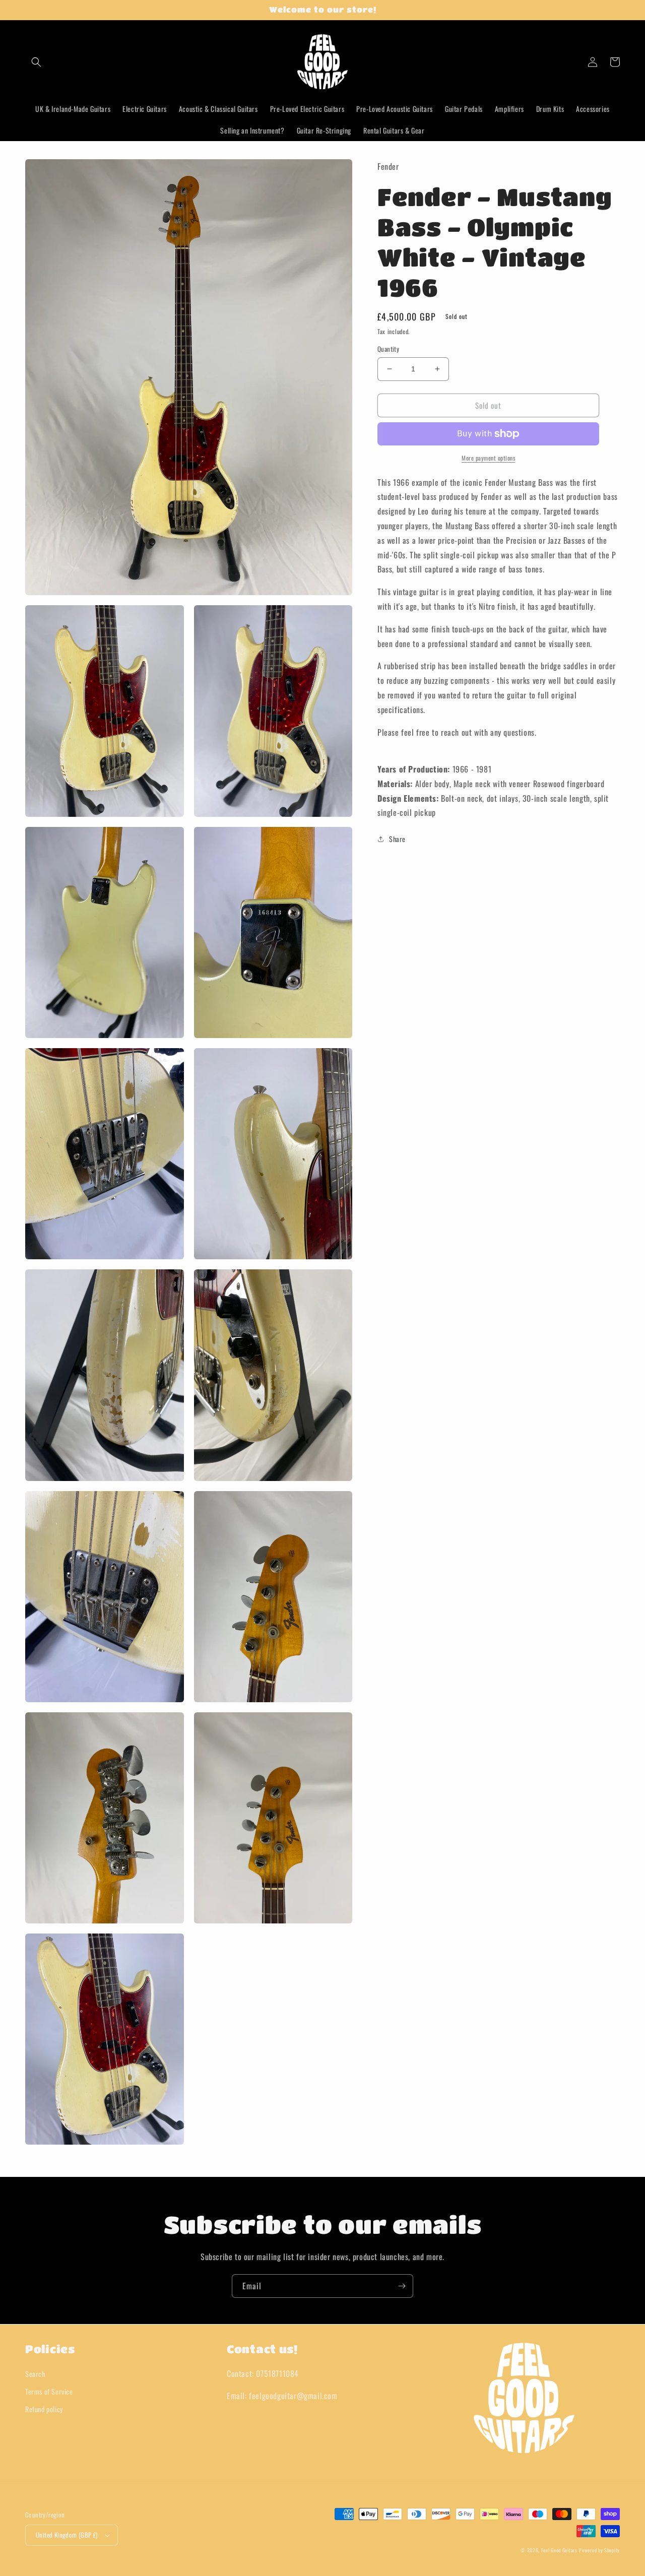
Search (35, 2374)
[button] (36, 62)
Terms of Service (49, 2391)
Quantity (388, 349)
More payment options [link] (488, 458)
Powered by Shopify (599, 2550)
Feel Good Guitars (559, 2550)
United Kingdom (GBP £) (67, 2535)
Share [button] (397, 839)
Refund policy (44, 2409)
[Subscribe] (402, 2286)
